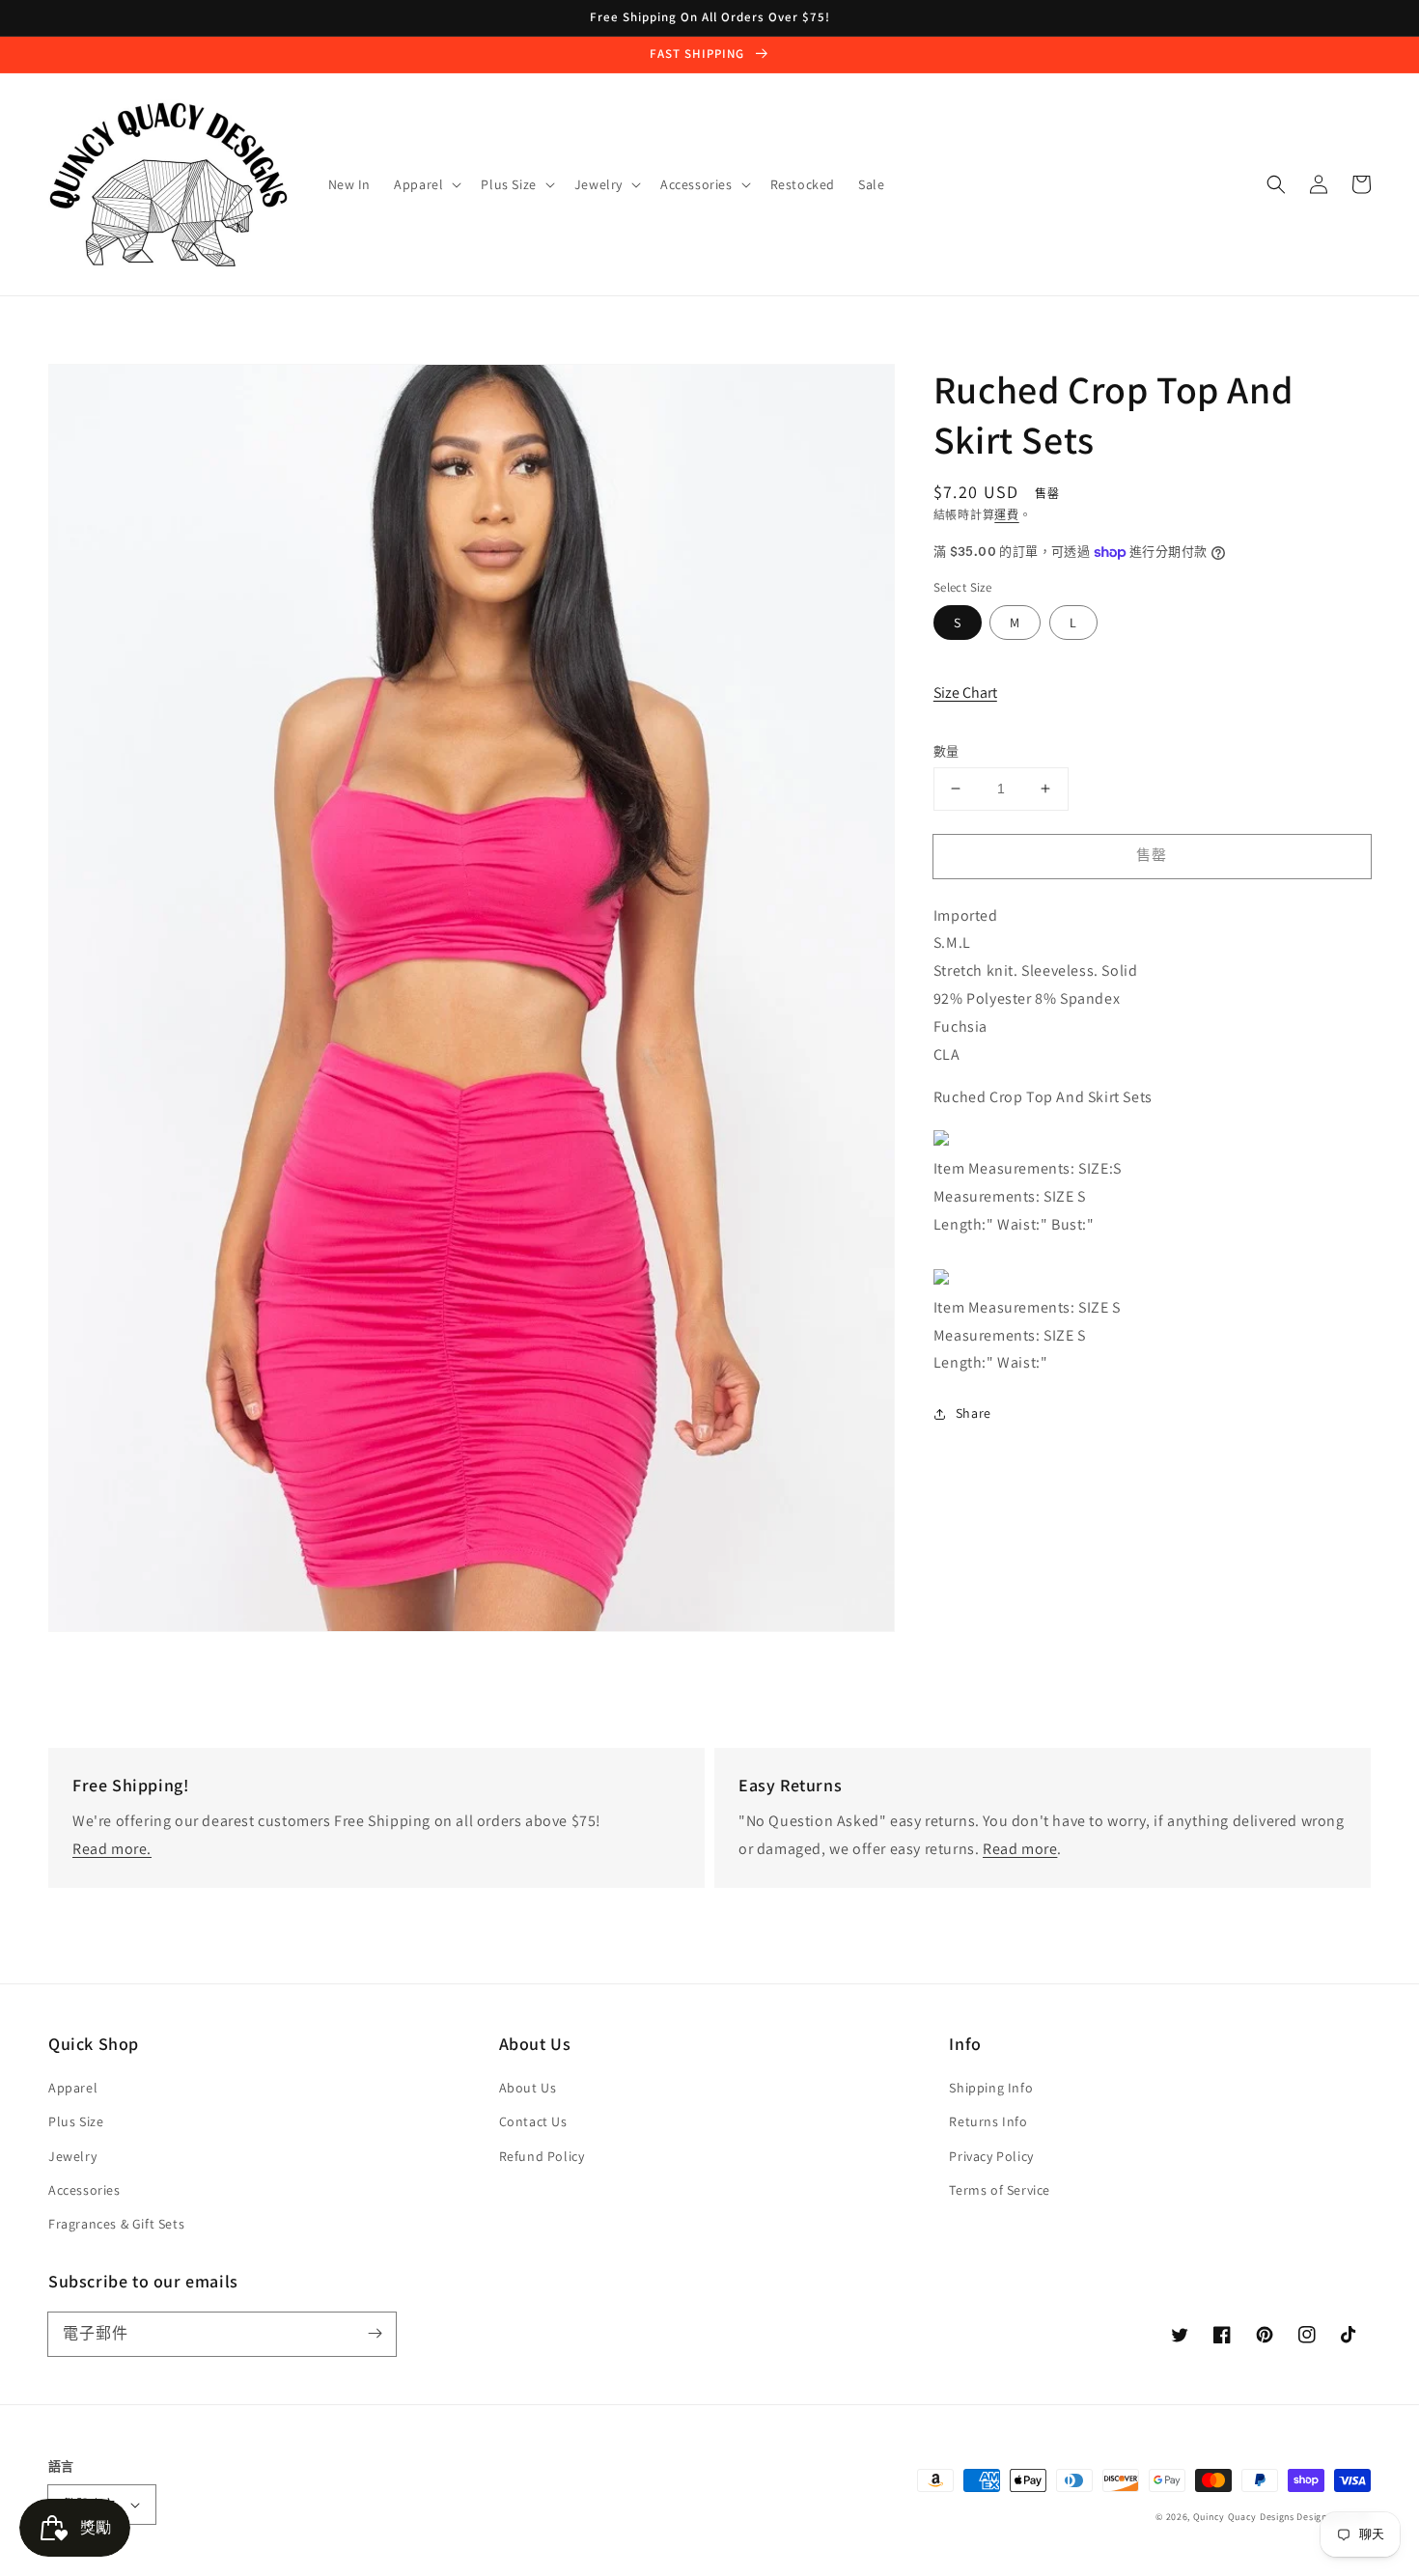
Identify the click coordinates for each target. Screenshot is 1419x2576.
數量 (946, 751)
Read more (1020, 1849)
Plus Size (76, 2121)
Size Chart (965, 692)
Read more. (112, 1849)
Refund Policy (542, 2156)
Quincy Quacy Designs (1244, 2517)
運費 (1006, 515)
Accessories (84, 2190)
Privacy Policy (991, 2156)
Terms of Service (1000, 2190)
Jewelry (72, 2156)
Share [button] (974, 1414)
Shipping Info (991, 2088)
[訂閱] (375, 2334)
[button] (1276, 184)
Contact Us (533, 2121)
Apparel (73, 2088)
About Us (528, 2088)
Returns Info (988, 2121)
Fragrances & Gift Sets (116, 2224)
